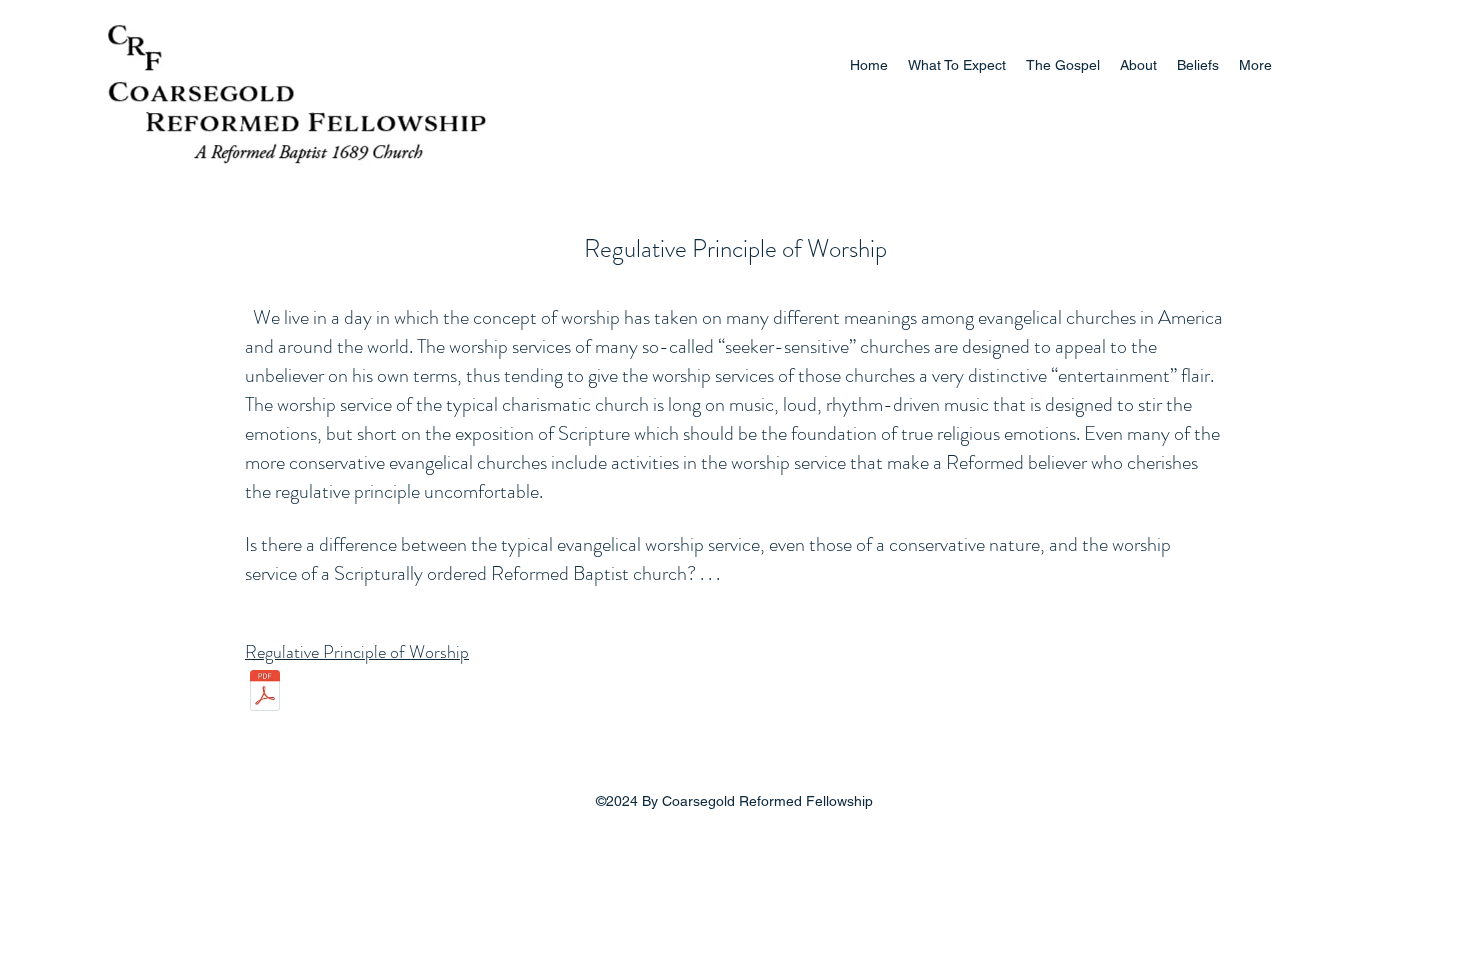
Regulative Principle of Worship (357, 652)
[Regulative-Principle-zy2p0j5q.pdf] (265, 693)
